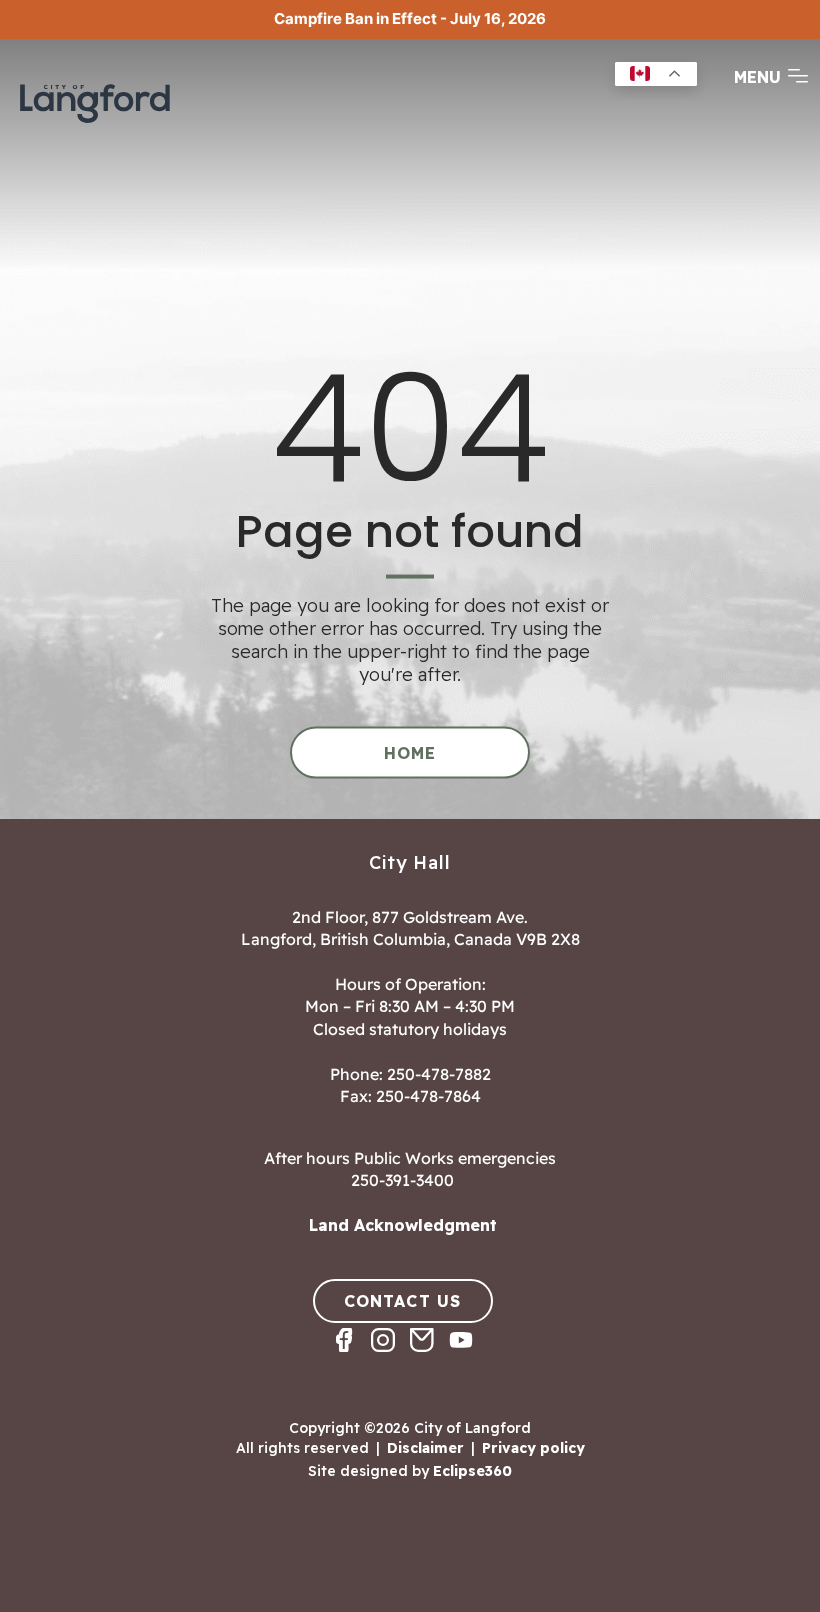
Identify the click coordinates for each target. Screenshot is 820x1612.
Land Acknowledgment (403, 1225)
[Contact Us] (429, 1357)
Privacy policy (533, 1448)
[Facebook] (351, 1357)
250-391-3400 (402, 1180)
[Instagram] (390, 1357)
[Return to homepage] (95, 101)
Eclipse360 (472, 1471)
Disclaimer (425, 1448)
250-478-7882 (439, 1074)
